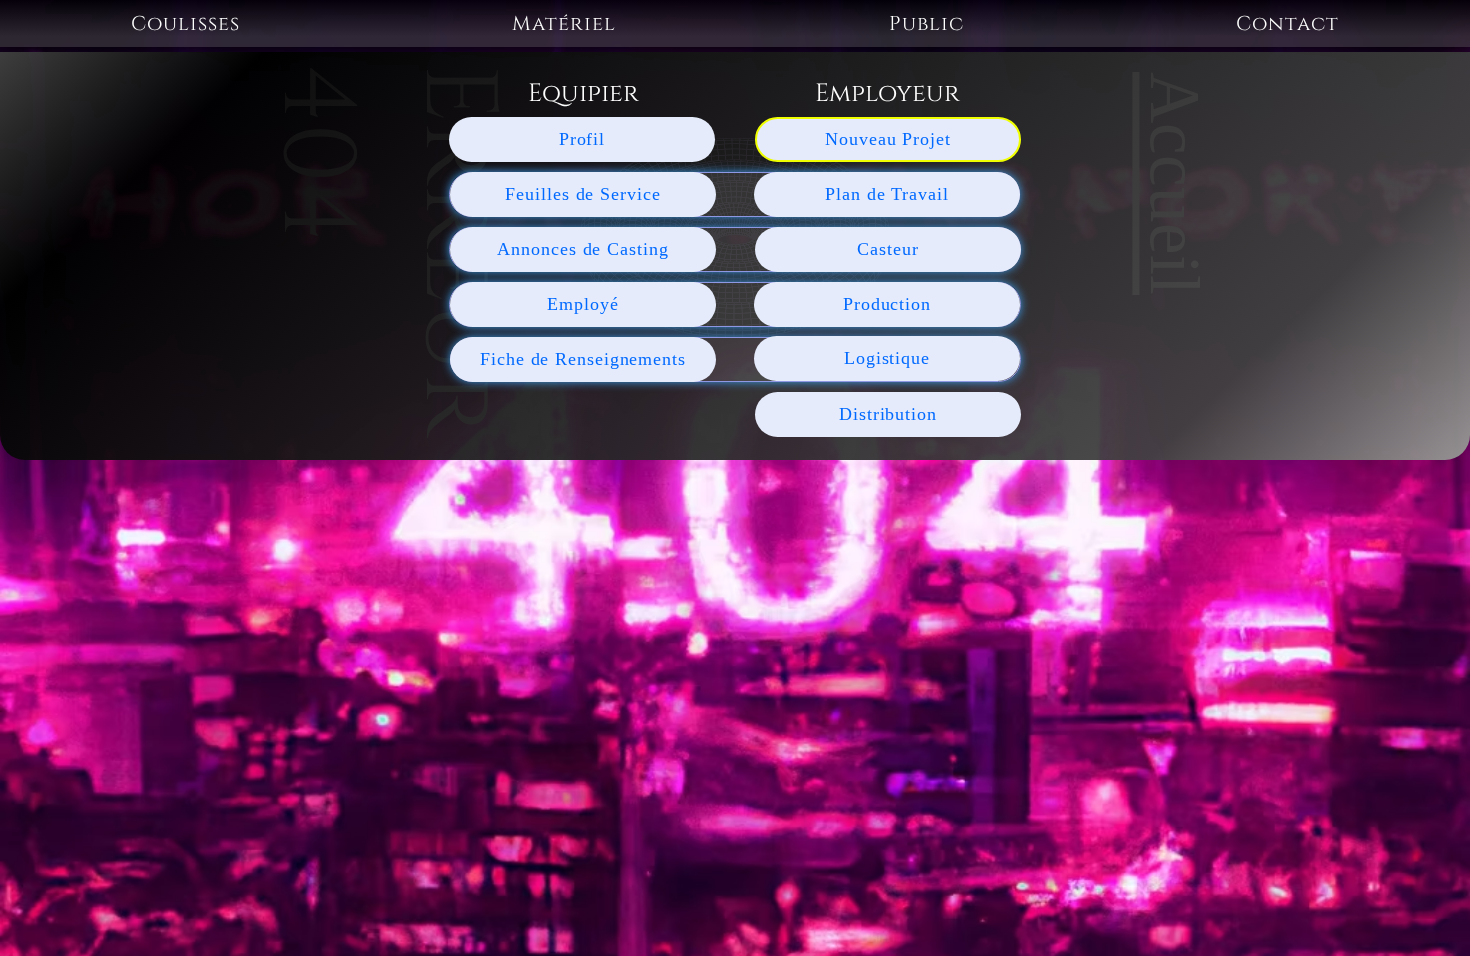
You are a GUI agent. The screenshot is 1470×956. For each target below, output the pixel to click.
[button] (185, 23)
